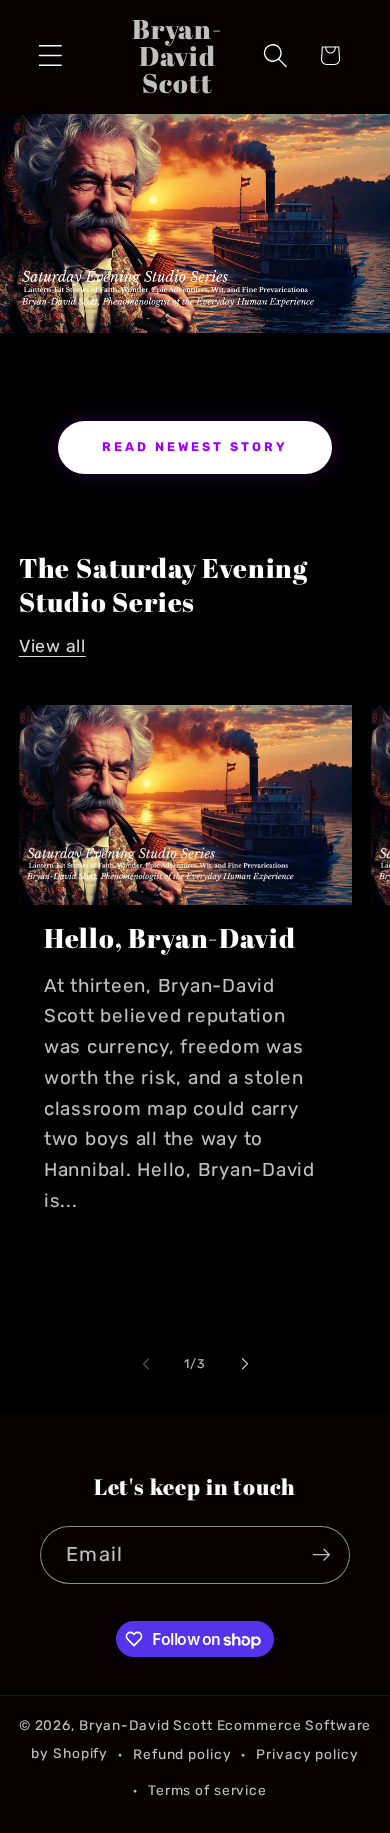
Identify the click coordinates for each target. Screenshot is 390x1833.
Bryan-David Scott (146, 1725)
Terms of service (207, 1790)
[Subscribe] (321, 1555)
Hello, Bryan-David (170, 938)
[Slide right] (245, 1364)
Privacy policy (307, 1754)
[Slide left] (146, 1364)
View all (52, 646)
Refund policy (182, 1754)
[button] (50, 55)
